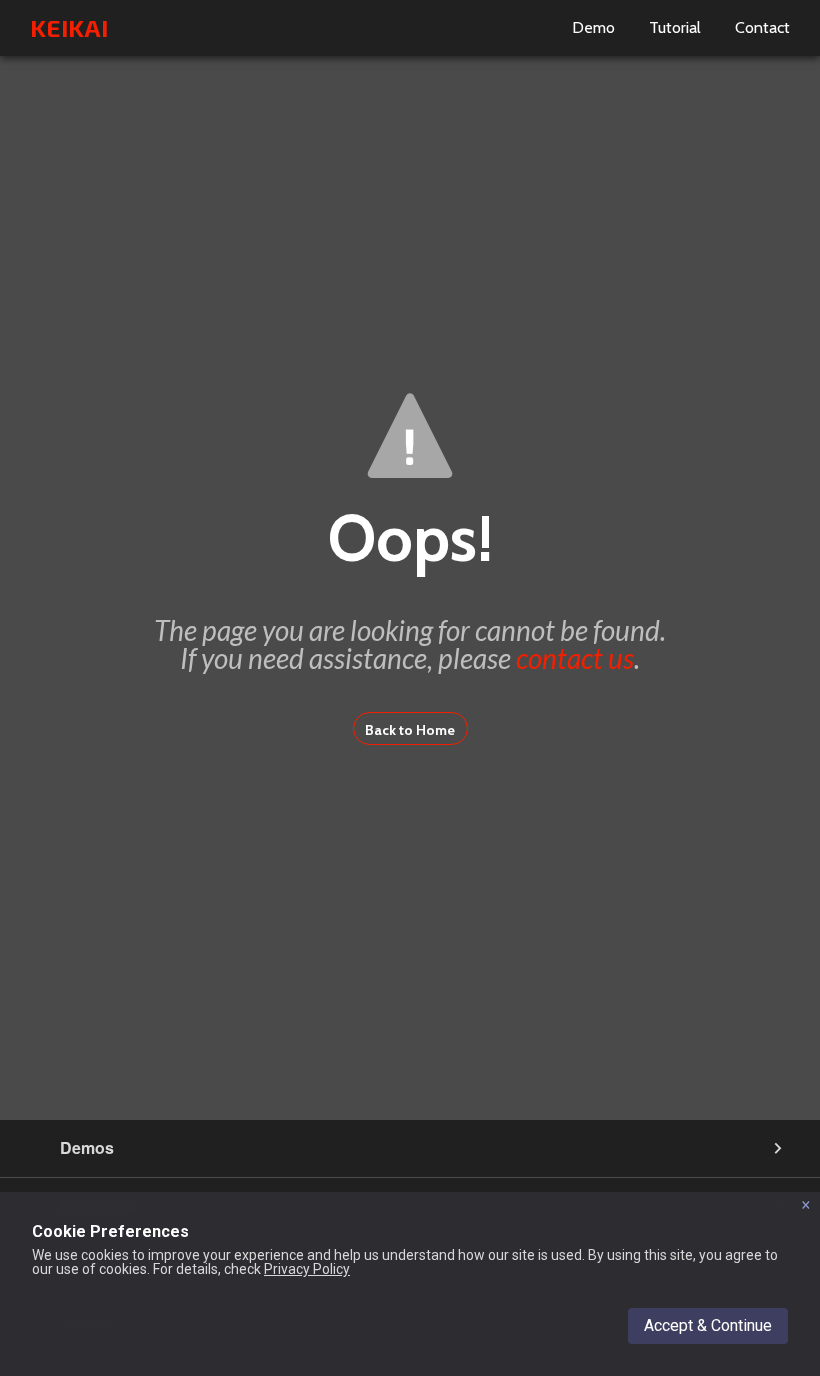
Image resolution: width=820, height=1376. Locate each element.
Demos (87, 1147)
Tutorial (675, 27)
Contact (762, 27)
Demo (593, 27)
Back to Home (410, 730)
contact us (575, 658)
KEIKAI (69, 27)
